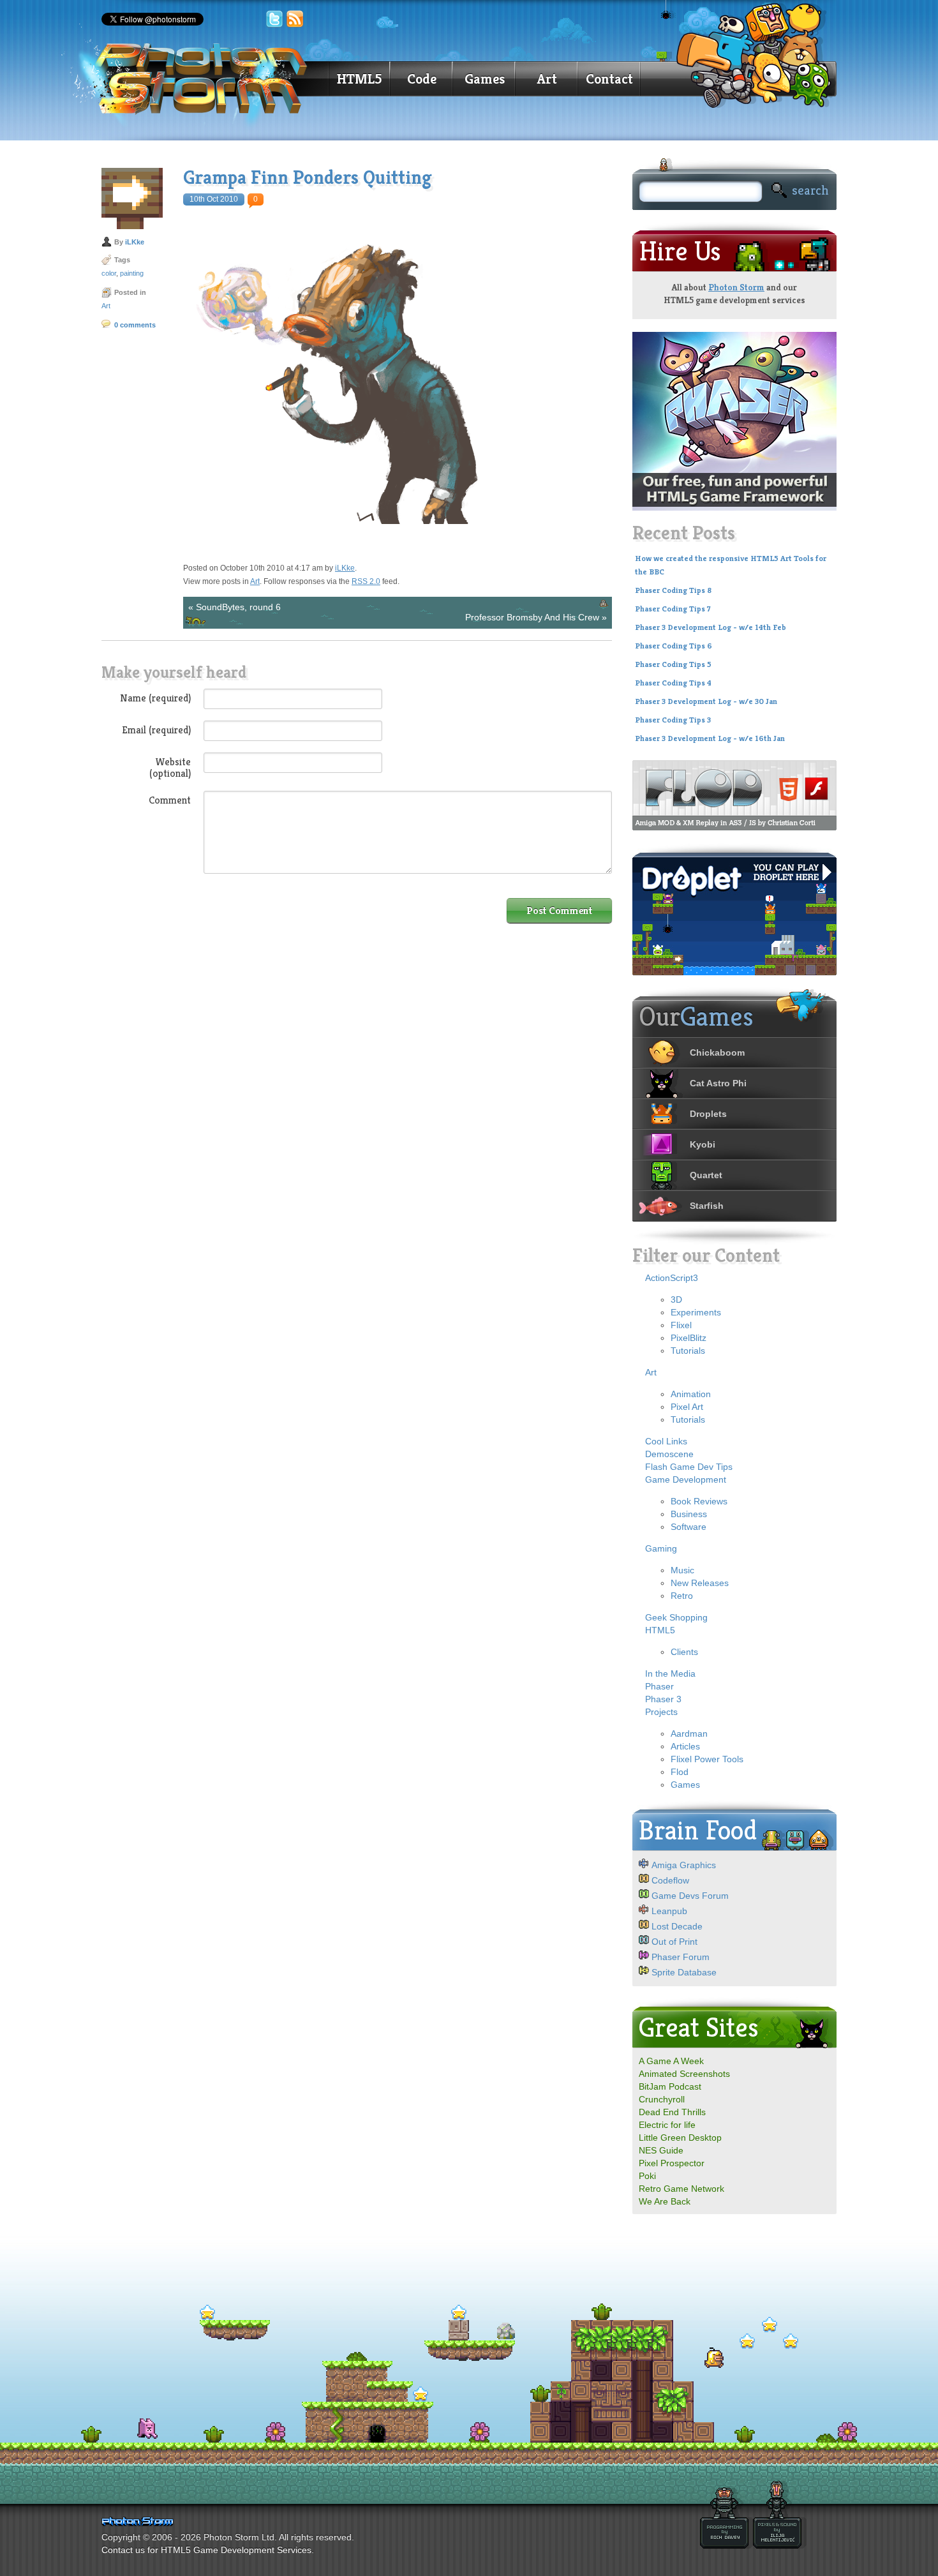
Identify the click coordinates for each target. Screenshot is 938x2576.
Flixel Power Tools (707, 1759)
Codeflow (670, 1880)
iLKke (135, 242)
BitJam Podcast (670, 2086)
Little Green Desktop (680, 2138)
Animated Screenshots (684, 2074)
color (109, 273)
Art (547, 79)
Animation (691, 1394)
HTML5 (359, 79)
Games (485, 79)
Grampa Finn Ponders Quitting (308, 177)
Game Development (686, 1479)
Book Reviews (699, 1501)
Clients (684, 1652)
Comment (170, 800)
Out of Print (674, 1942)
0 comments (135, 325)
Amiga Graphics (684, 1865)
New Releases (700, 1583)
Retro (682, 1596)
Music (682, 1570)
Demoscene (669, 1454)
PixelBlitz (689, 1338)
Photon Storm (736, 287)
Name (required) (155, 698)
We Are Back (665, 2201)
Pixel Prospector (672, 2163)
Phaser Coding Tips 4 (673, 683)
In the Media (670, 1674)
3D (676, 1299)
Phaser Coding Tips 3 (673, 720)
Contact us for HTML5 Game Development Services (206, 2550)
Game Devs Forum (690, 1896)
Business (689, 1514)
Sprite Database (684, 1972)
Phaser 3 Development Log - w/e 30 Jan (706, 701)
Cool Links (666, 1441)
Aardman (689, 1734)
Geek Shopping (676, 1617)
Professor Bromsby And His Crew (532, 617)
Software (689, 1527)
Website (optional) (170, 767)
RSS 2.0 (366, 581)
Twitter (274, 19)
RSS (295, 19)
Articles (685, 1746)
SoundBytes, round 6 (238, 607)
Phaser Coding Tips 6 (674, 646)
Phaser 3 (663, 1699)
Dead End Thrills (672, 2112)
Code (422, 79)
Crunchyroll (662, 2099)
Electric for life (667, 2125)
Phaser (659, 1686)
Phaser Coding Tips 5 (673, 664)
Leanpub (669, 1911)
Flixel (681, 1325)
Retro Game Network (681, 2189)
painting (132, 273)
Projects (661, 1712)
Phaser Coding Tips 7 (673, 609)
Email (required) (156, 730)
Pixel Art (687, 1407)
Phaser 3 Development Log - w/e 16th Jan (710, 738)
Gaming (661, 1548)
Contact (609, 79)
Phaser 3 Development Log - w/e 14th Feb (711, 627)
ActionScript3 (672, 1278)
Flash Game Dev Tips (689, 1467)
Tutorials (688, 1351)
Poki (647, 2176)
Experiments (696, 1312)
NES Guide (661, 2150)
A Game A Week (671, 2061)
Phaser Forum (681, 1957)
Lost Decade (677, 1926)
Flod (680, 1772)
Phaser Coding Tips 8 (673, 590)
